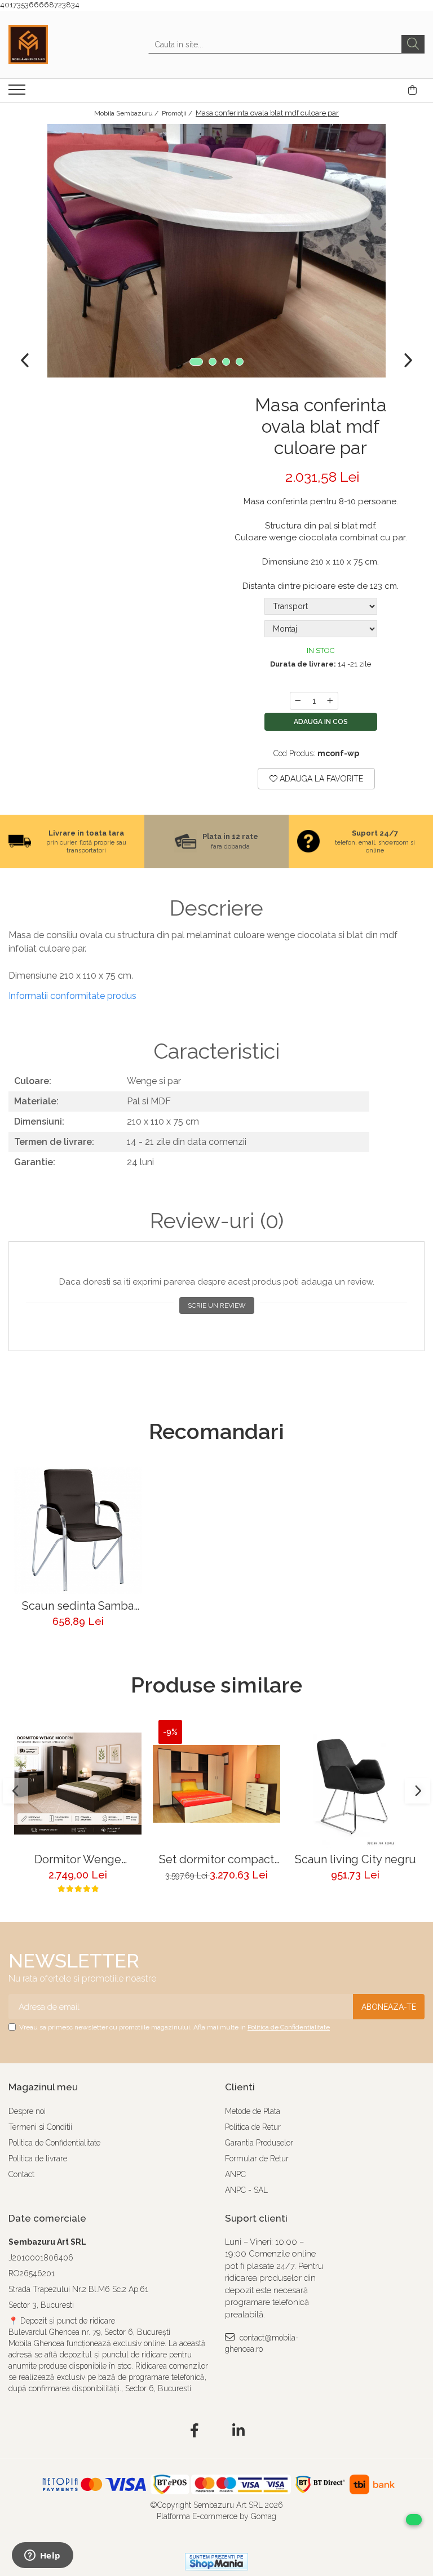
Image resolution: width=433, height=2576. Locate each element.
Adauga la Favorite (320, 779)
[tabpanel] (216, 251)
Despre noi (27, 2111)
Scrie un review (217, 1305)
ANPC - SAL (246, 2190)
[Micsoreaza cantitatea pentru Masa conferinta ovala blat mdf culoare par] (298, 701)
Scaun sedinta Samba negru (78, 1606)
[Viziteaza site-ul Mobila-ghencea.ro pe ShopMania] (216, 2562)
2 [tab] (213, 362)
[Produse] (18, 93)
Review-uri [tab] (217, 1221)
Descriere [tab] (216, 908)
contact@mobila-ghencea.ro (262, 2343)
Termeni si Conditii (40, 2127)
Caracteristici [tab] (216, 1051)
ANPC (235, 2174)
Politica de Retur (253, 2127)
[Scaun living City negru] (355, 1784)
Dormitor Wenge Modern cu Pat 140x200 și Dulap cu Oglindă (78, 1860)
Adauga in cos (321, 722)
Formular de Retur (257, 2158)
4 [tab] (240, 362)
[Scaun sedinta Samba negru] (78, 1530)
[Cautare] (413, 44)
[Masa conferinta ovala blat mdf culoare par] (216, 251)
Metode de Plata (253, 2111)
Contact (21, 2174)
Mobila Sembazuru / (127, 113)
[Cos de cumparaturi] (412, 90)
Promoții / (178, 113)
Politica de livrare (38, 2158)
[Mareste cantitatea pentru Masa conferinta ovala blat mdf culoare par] (330, 701)
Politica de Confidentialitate (289, 2027)
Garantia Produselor (259, 2143)
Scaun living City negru (355, 1860)
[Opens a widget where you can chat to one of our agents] (42, 2556)
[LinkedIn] (239, 2431)
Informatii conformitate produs (72, 996)
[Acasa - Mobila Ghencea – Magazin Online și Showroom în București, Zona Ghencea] (65, 45)
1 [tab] (196, 362)
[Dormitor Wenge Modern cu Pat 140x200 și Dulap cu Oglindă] (78, 1784)
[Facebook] (195, 2431)
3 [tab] (226, 362)
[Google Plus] (217, 2431)
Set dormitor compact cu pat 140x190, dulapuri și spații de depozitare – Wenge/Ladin (216, 1860)
